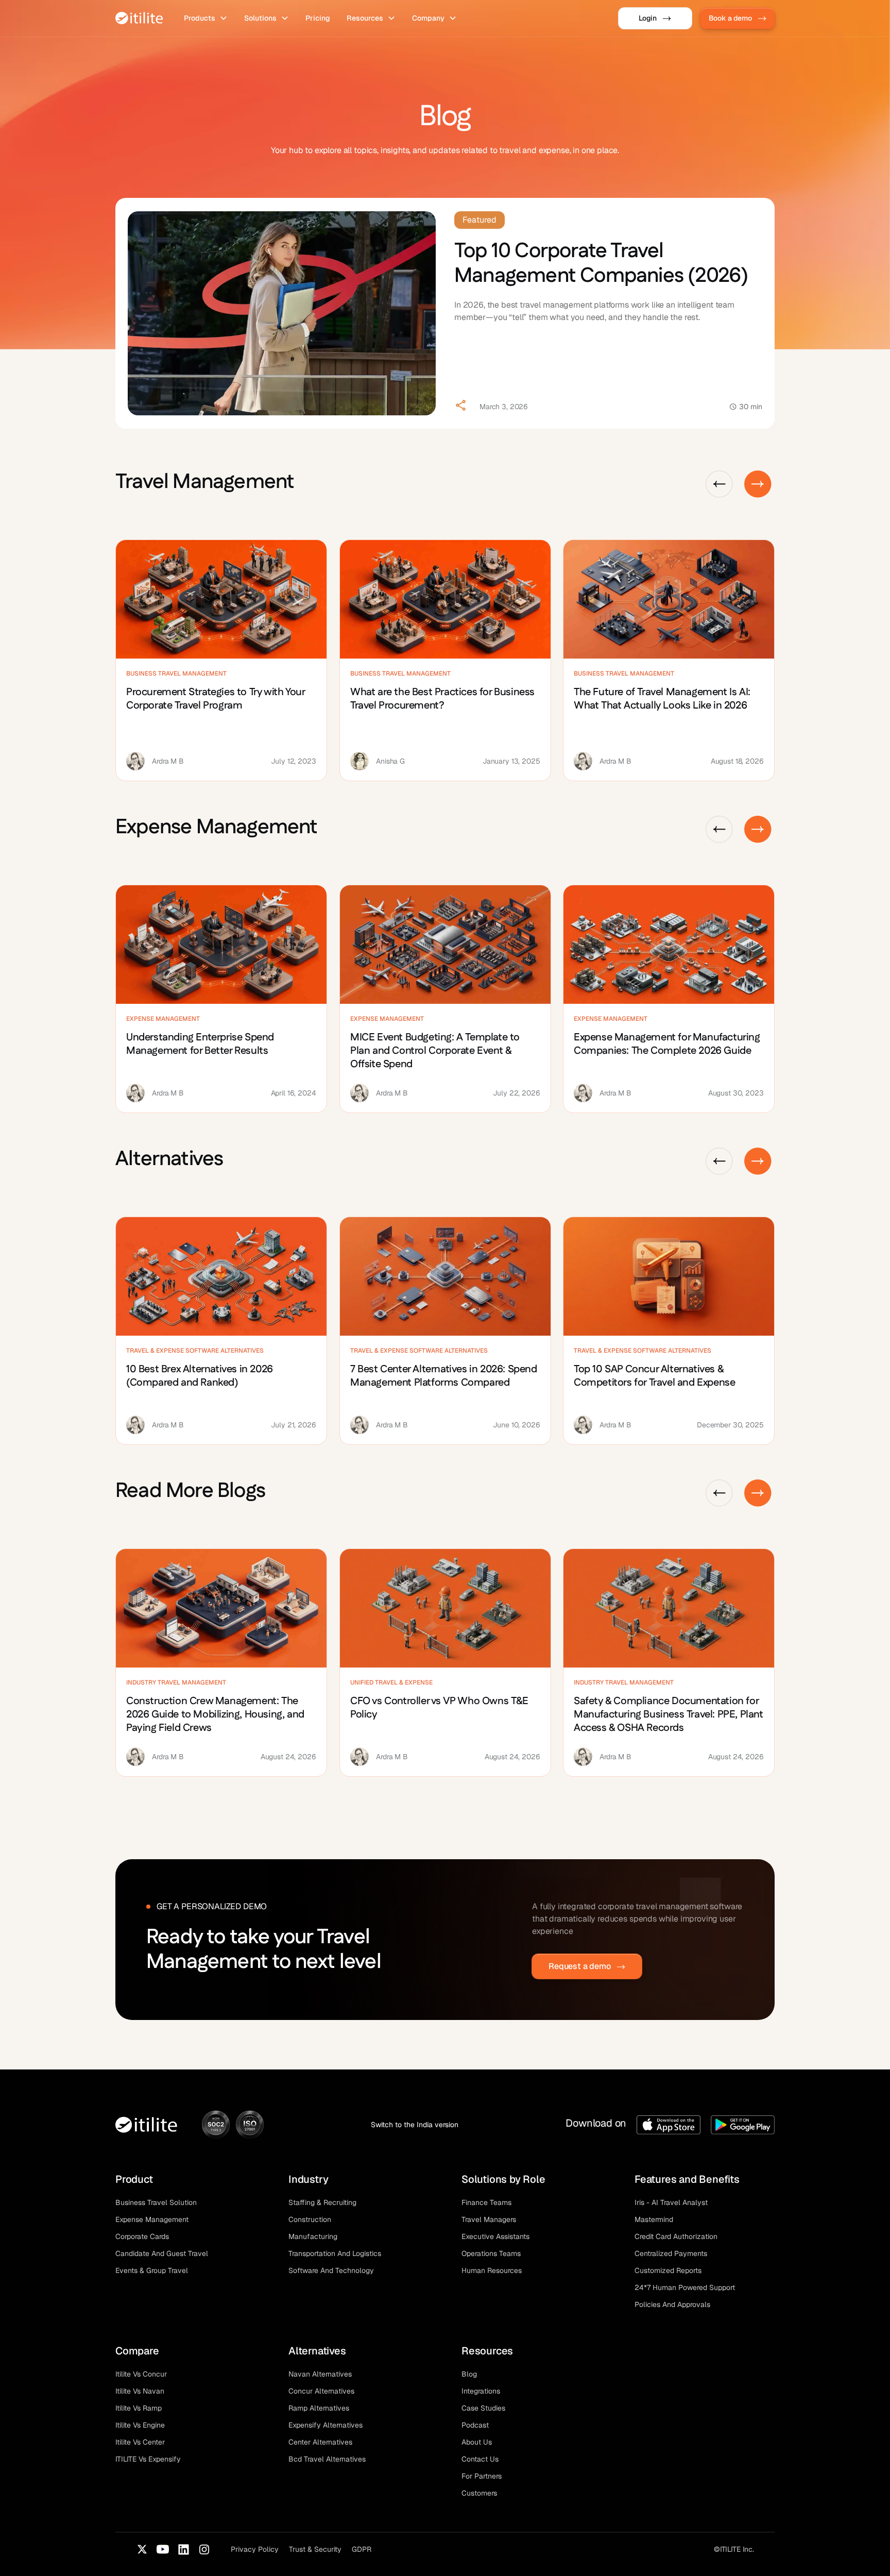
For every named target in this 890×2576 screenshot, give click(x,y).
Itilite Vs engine (140, 2425)
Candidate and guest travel (162, 2253)
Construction (310, 2219)
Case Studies (483, 2408)
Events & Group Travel (152, 2270)
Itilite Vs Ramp (139, 2408)
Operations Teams (491, 2253)
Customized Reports (668, 2270)
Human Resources (492, 2270)
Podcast (475, 2425)
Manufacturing (313, 2236)
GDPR (362, 2549)
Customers (479, 2493)
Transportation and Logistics (335, 2253)
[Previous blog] (719, 484)
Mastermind (654, 2219)
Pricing (318, 18)
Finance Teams (486, 2202)
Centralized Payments (671, 2253)
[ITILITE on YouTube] (163, 2549)
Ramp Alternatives (319, 2408)
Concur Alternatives (321, 2391)
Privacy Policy (255, 2549)
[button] (206, 18)
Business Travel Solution (156, 2202)
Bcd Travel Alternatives (327, 2459)
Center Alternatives (320, 2442)
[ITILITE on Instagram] (204, 2549)
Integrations (481, 2391)
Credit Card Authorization (676, 2236)
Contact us (480, 2459)
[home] (139, 18)
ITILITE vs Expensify (148, 2459)
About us (477, 2442)
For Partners (482, 2476)
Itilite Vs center (140, 2442)
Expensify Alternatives (326, 2425)
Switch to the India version (415, 2125)
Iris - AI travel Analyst (671, 2202)
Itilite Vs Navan (140, 2391)
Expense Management (152, 2219)
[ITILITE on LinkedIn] (183, 2549)
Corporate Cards (142, 2236)
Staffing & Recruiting (322, 2202)
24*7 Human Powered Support (685, 2287)
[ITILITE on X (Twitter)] (142, 2549)
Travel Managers (489, 2219)
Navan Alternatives (320, 2374)
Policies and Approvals (672, 2304)
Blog (469, 2374)
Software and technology (331, 2270)
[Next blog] (758, 484)
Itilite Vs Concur (141, 2374)
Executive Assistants (495, 2236)
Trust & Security (315, 2549)
